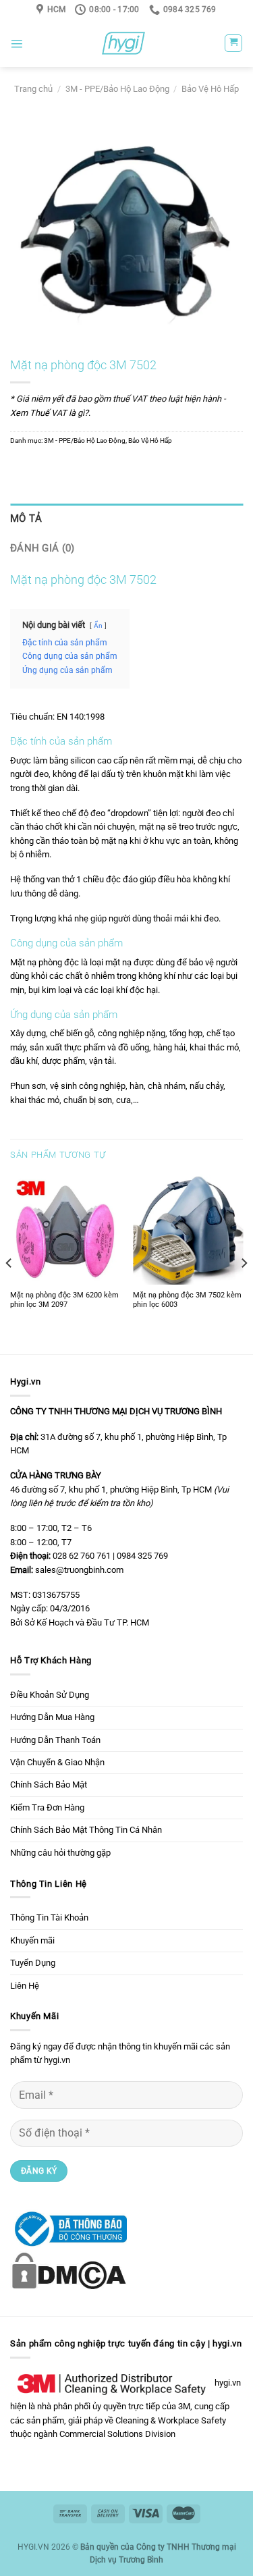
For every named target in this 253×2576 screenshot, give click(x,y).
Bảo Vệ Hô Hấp (210, 89)
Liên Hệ (25, 1986)
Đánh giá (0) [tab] (43, 548)
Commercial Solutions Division (117, 2434)
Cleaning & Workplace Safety (171, 2420)
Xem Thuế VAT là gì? (49, 413)
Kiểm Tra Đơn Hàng (47, 1807)
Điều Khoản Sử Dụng (50, 1695)
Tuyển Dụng (33, 1963)
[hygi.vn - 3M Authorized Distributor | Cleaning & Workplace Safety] (123, 43)
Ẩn (98, 625)
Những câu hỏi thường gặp (60, 1853)
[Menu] (17, 44)
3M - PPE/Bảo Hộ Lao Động (117, 89)
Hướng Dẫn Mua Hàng (52, 1717)
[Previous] (9, 1263)
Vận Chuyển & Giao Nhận (57, 1762)
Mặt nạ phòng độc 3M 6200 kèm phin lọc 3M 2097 (64, 1300)
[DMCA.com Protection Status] (68, 2270)
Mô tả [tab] (26, 518)
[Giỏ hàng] (233, 43)
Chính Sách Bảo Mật (49, 1785)
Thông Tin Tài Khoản (49, 1917)
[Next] (244, 1263)
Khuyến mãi (32, 1940)
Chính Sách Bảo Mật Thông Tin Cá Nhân (86, 1830)
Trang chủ (33, 89)
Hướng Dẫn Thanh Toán (55, 1740)
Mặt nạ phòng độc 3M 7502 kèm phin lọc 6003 (187, 1300)
